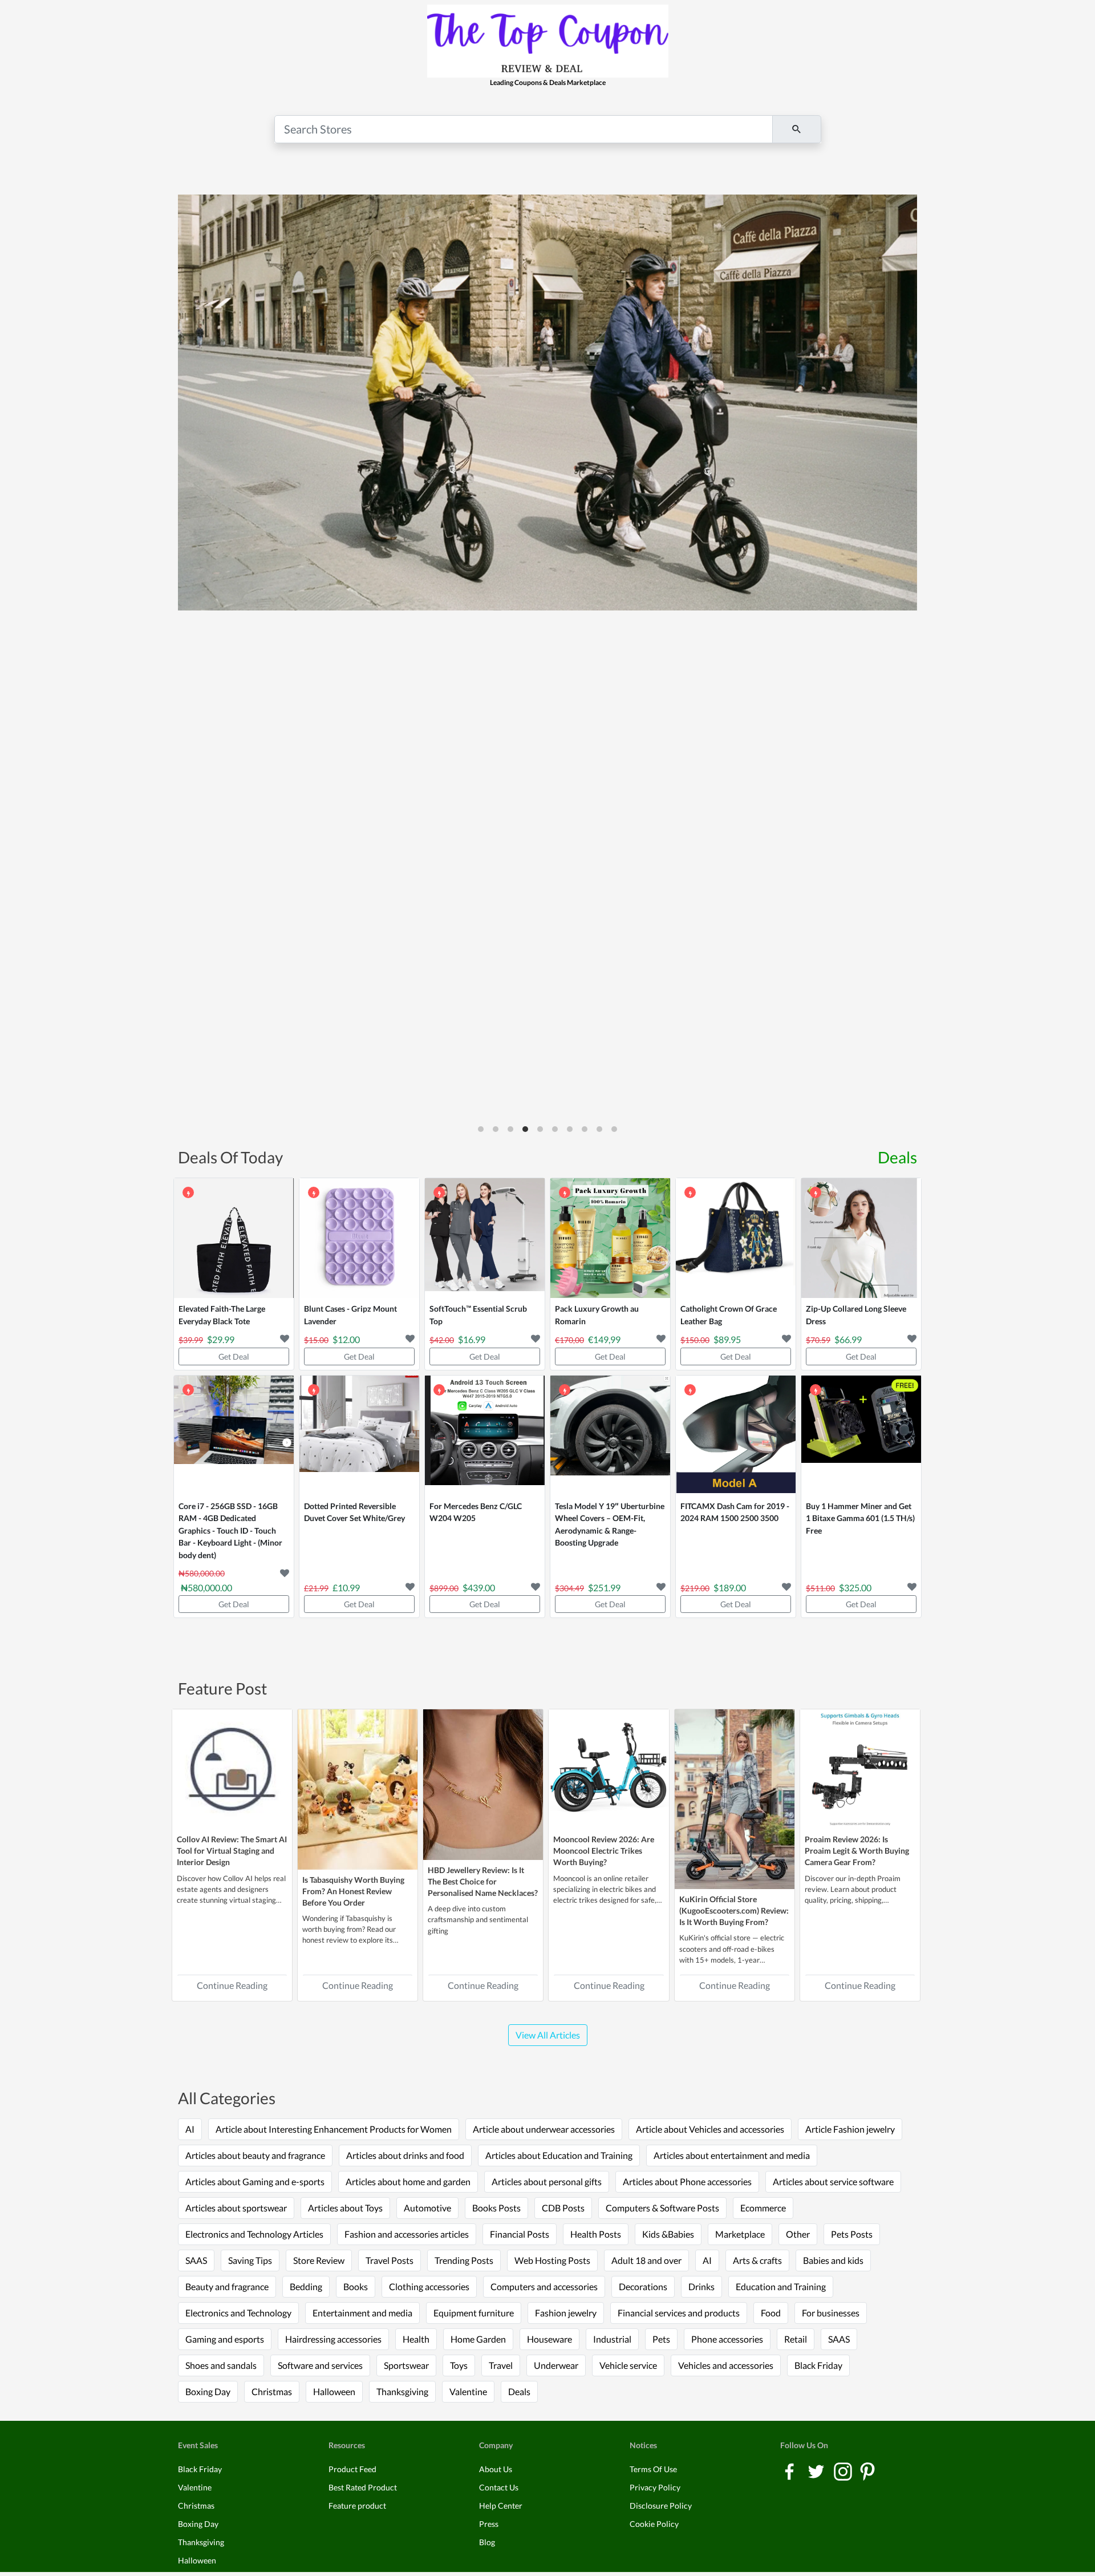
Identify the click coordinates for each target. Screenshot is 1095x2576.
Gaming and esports (225, 2339)
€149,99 (604, 1339)
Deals (897, 1157)
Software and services (320, 2365)
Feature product (357, 2506)
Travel (501, 2365)
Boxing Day (208, 2391)
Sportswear (406, 2365)
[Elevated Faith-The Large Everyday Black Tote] (234, 1238)
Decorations (643, 2286)
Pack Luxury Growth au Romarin (597, 1315)
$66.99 (848, 1339)
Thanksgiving (402, 2391)
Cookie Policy (654, 2524)
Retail (796, 2339)
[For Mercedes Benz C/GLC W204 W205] (485, 1435)
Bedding (306, 2286)
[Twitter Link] (817, 2471)
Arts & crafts (757, 2260)
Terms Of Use (653, 2469)
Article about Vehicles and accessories (710, 2129)
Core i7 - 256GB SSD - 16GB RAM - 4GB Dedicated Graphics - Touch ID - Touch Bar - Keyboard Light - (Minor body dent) (230, 1530)
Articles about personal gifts (547, 2181)
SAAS (196, 2260)
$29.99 (221, 1339)
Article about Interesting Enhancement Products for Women (334, 2129)
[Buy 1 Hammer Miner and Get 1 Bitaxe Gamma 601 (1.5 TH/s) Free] (861, 1435)
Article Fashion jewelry (850, 2129)
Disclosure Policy (661, 2506)
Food (771, 2313)
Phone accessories (727, 2339)
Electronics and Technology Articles (254, 2234)
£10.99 (346, 1588)
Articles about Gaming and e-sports (255, 2181)
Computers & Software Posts (662, 2208)
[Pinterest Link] (867, 2471)
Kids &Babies (668, 2234)
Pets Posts (852, 2234)
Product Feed (352, 2469)
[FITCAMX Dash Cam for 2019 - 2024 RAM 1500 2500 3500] (736, 1435)
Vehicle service (628, 2365)
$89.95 (727, 1339)
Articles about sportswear (236, 2208)
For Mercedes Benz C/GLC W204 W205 (476, 1512)
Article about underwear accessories (544, 2129)
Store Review (319, 2260)
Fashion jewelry (566, 2313)
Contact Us (499, 2487)
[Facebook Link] (790, 2471)
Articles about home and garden (408, 2181)
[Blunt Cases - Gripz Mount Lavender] (359, 1238)
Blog (487, 2542)
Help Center (501, 2506)
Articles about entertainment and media (732, 2155)
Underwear (556, 2365)
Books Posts (496, 2208)
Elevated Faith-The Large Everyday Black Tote (222, 1315)
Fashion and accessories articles (407, 2234)
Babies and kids (833, 2260)
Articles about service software (833, 2181)
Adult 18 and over (646, 2260)
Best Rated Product (363, 2487)
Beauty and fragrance (227, 2286)
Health (416, 2339)
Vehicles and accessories (726, 2365)
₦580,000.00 (206, 1588)
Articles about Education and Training (559, 2155)
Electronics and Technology (238, 2313)
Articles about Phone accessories (687, 2181)
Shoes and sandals (221, 2365)
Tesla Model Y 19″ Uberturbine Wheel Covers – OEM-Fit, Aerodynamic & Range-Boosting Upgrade (610, 1524)
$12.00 (346, 1339)
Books (356, 2286)
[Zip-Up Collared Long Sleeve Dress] (861, 1238)
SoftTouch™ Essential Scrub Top (478, 1315)
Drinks (701, 2286)
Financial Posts (520, 2234)
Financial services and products (679, 2313)
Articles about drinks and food (405, 2155)
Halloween (334, 2391)
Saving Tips (250, 2260)
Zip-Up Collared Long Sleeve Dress (856, 1315)
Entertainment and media (362, 2313)
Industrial (612, 2339)
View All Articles (548, 2035)
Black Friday (818, 2365)
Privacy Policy (655, 2487)
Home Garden (478, 2339)
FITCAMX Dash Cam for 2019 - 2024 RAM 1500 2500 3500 (735, 1512)
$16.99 (472, 1339)
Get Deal (234, 1356)
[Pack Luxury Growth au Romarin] (610, 1238)
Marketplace (740, 2234)
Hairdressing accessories (333, 2339)
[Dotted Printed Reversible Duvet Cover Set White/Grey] (359, 1435)
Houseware (549, 2339)
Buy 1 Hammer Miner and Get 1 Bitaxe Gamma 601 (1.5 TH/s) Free (860, 1518)
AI (190, 2129)
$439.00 (479, 1588)
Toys (459, 2365)
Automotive (427, 2208)
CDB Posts (563, 2208)
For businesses (831, 2313)
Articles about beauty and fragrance (255, 2155)
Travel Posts (390, 2260)
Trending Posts (464, 2260)
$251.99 (604, 1588)
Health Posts (596, 2234)
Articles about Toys (345, 2208)
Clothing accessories (429, 2286)
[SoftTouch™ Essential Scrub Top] (485, 1238)
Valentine (468, 2391)
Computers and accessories (544, 2286)
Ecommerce (763, 2208)
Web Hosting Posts (552, 2260)
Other (798, 2234)
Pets (661, 2339)
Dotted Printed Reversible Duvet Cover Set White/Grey (354, 1512)
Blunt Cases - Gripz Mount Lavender (350, 1315)
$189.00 (730, 1588)
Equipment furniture (474, 2313)
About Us (496, 2469)
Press (489, 2524)
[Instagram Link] (844, 2471)
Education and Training (781, 2286)
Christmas (272, 2391)
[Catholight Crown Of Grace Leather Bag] (736, 1238)
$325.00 (855, 1588)
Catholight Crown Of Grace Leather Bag (729, 1315)
